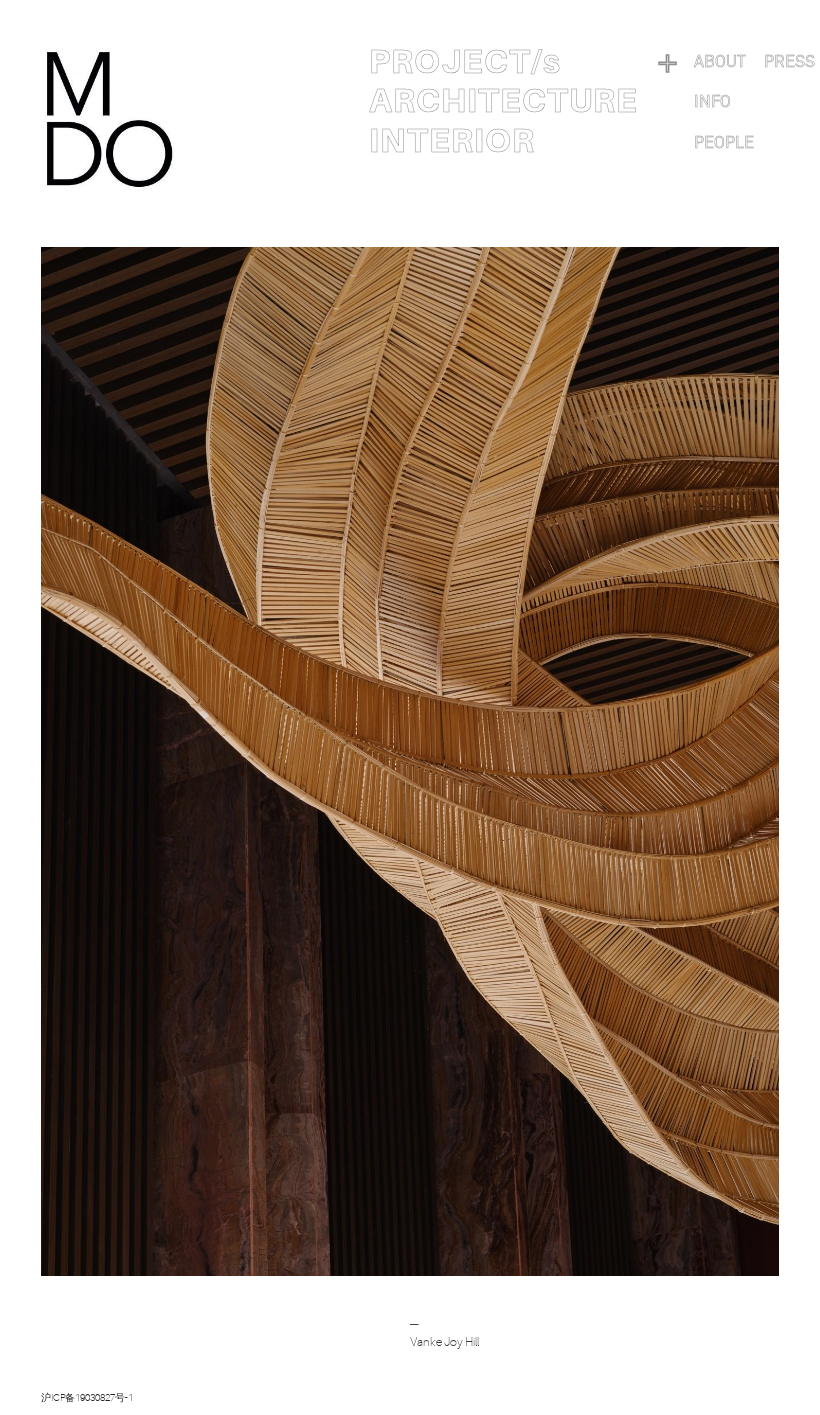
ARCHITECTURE (503, 101)
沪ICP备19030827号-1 (87, 1397)
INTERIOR (452, 141)
